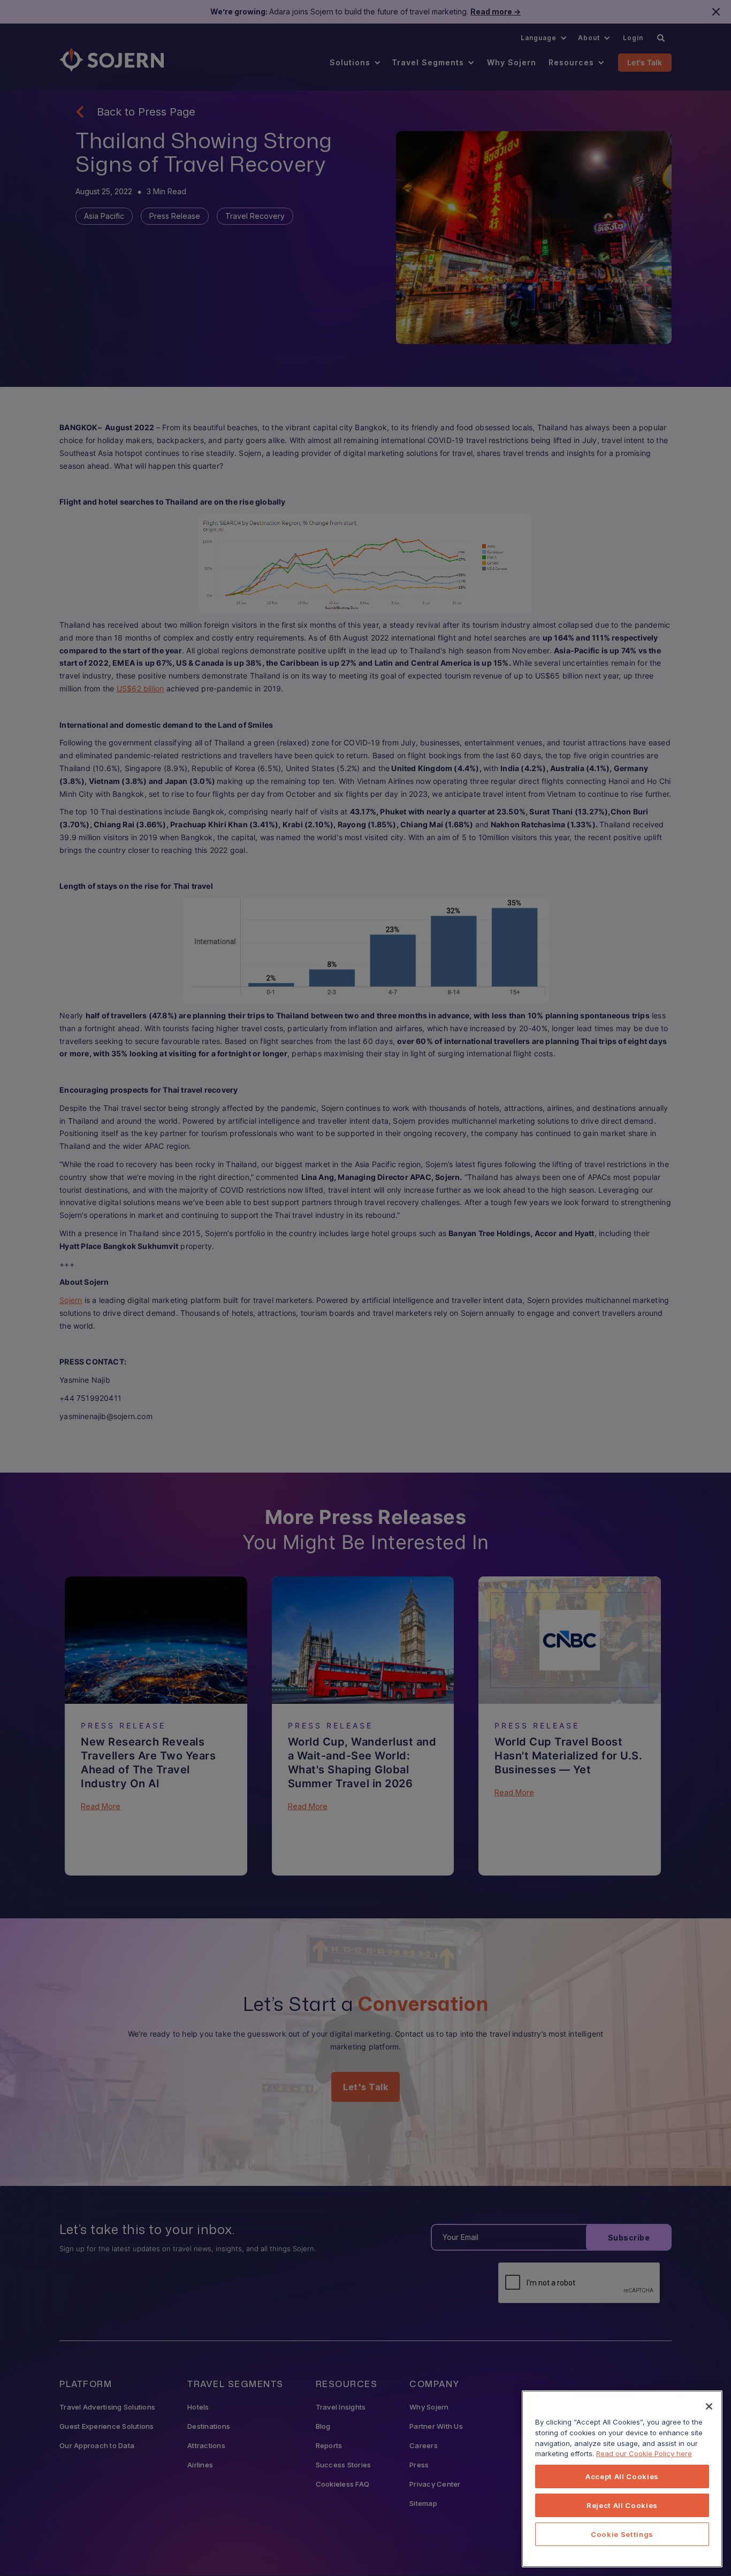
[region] (622, 2479)
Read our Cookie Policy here (644, 2453)
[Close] (709, 2406)
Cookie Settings (622, 2534)
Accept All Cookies (622, 2476)
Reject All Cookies (622, 2505)
